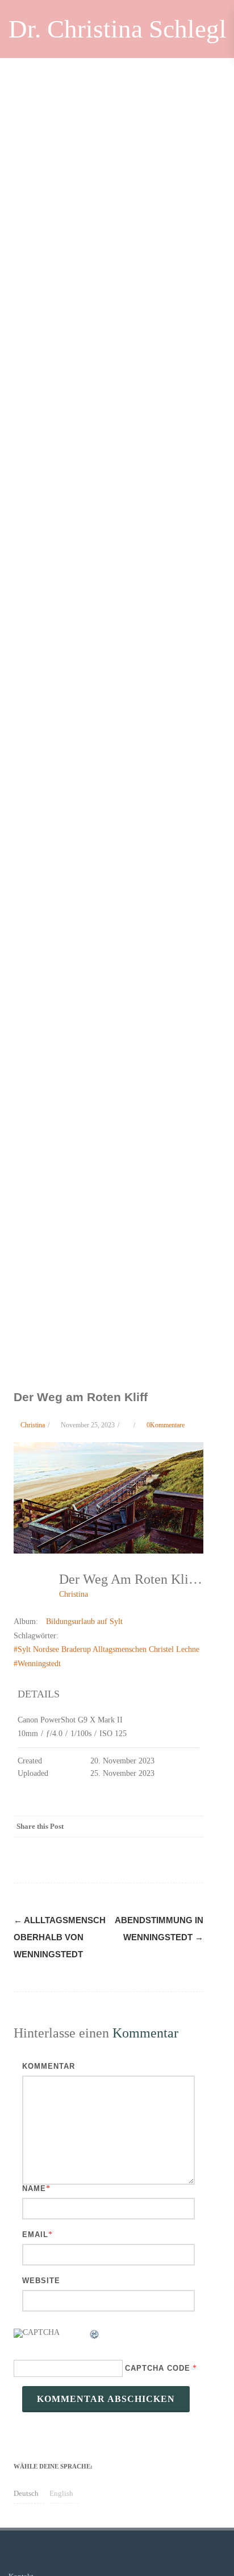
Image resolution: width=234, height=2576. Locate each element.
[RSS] (169, 1827)
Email (35, 2235)
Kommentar (49, 2066)
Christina (74, 1594)
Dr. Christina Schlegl (118, 29)
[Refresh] (95, 2336)
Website (41, 2281)
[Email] (192, 1827)
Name (34, 2188)
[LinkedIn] (147, 1827)
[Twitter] (101, 1827)
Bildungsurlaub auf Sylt (84, 1622)
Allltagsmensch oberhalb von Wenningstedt (60, 1937)
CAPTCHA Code (158, 2368)
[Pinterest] (124, 1827)
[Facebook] (78, 1827)
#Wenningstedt (37, 1664)
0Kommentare (166, 1425)
